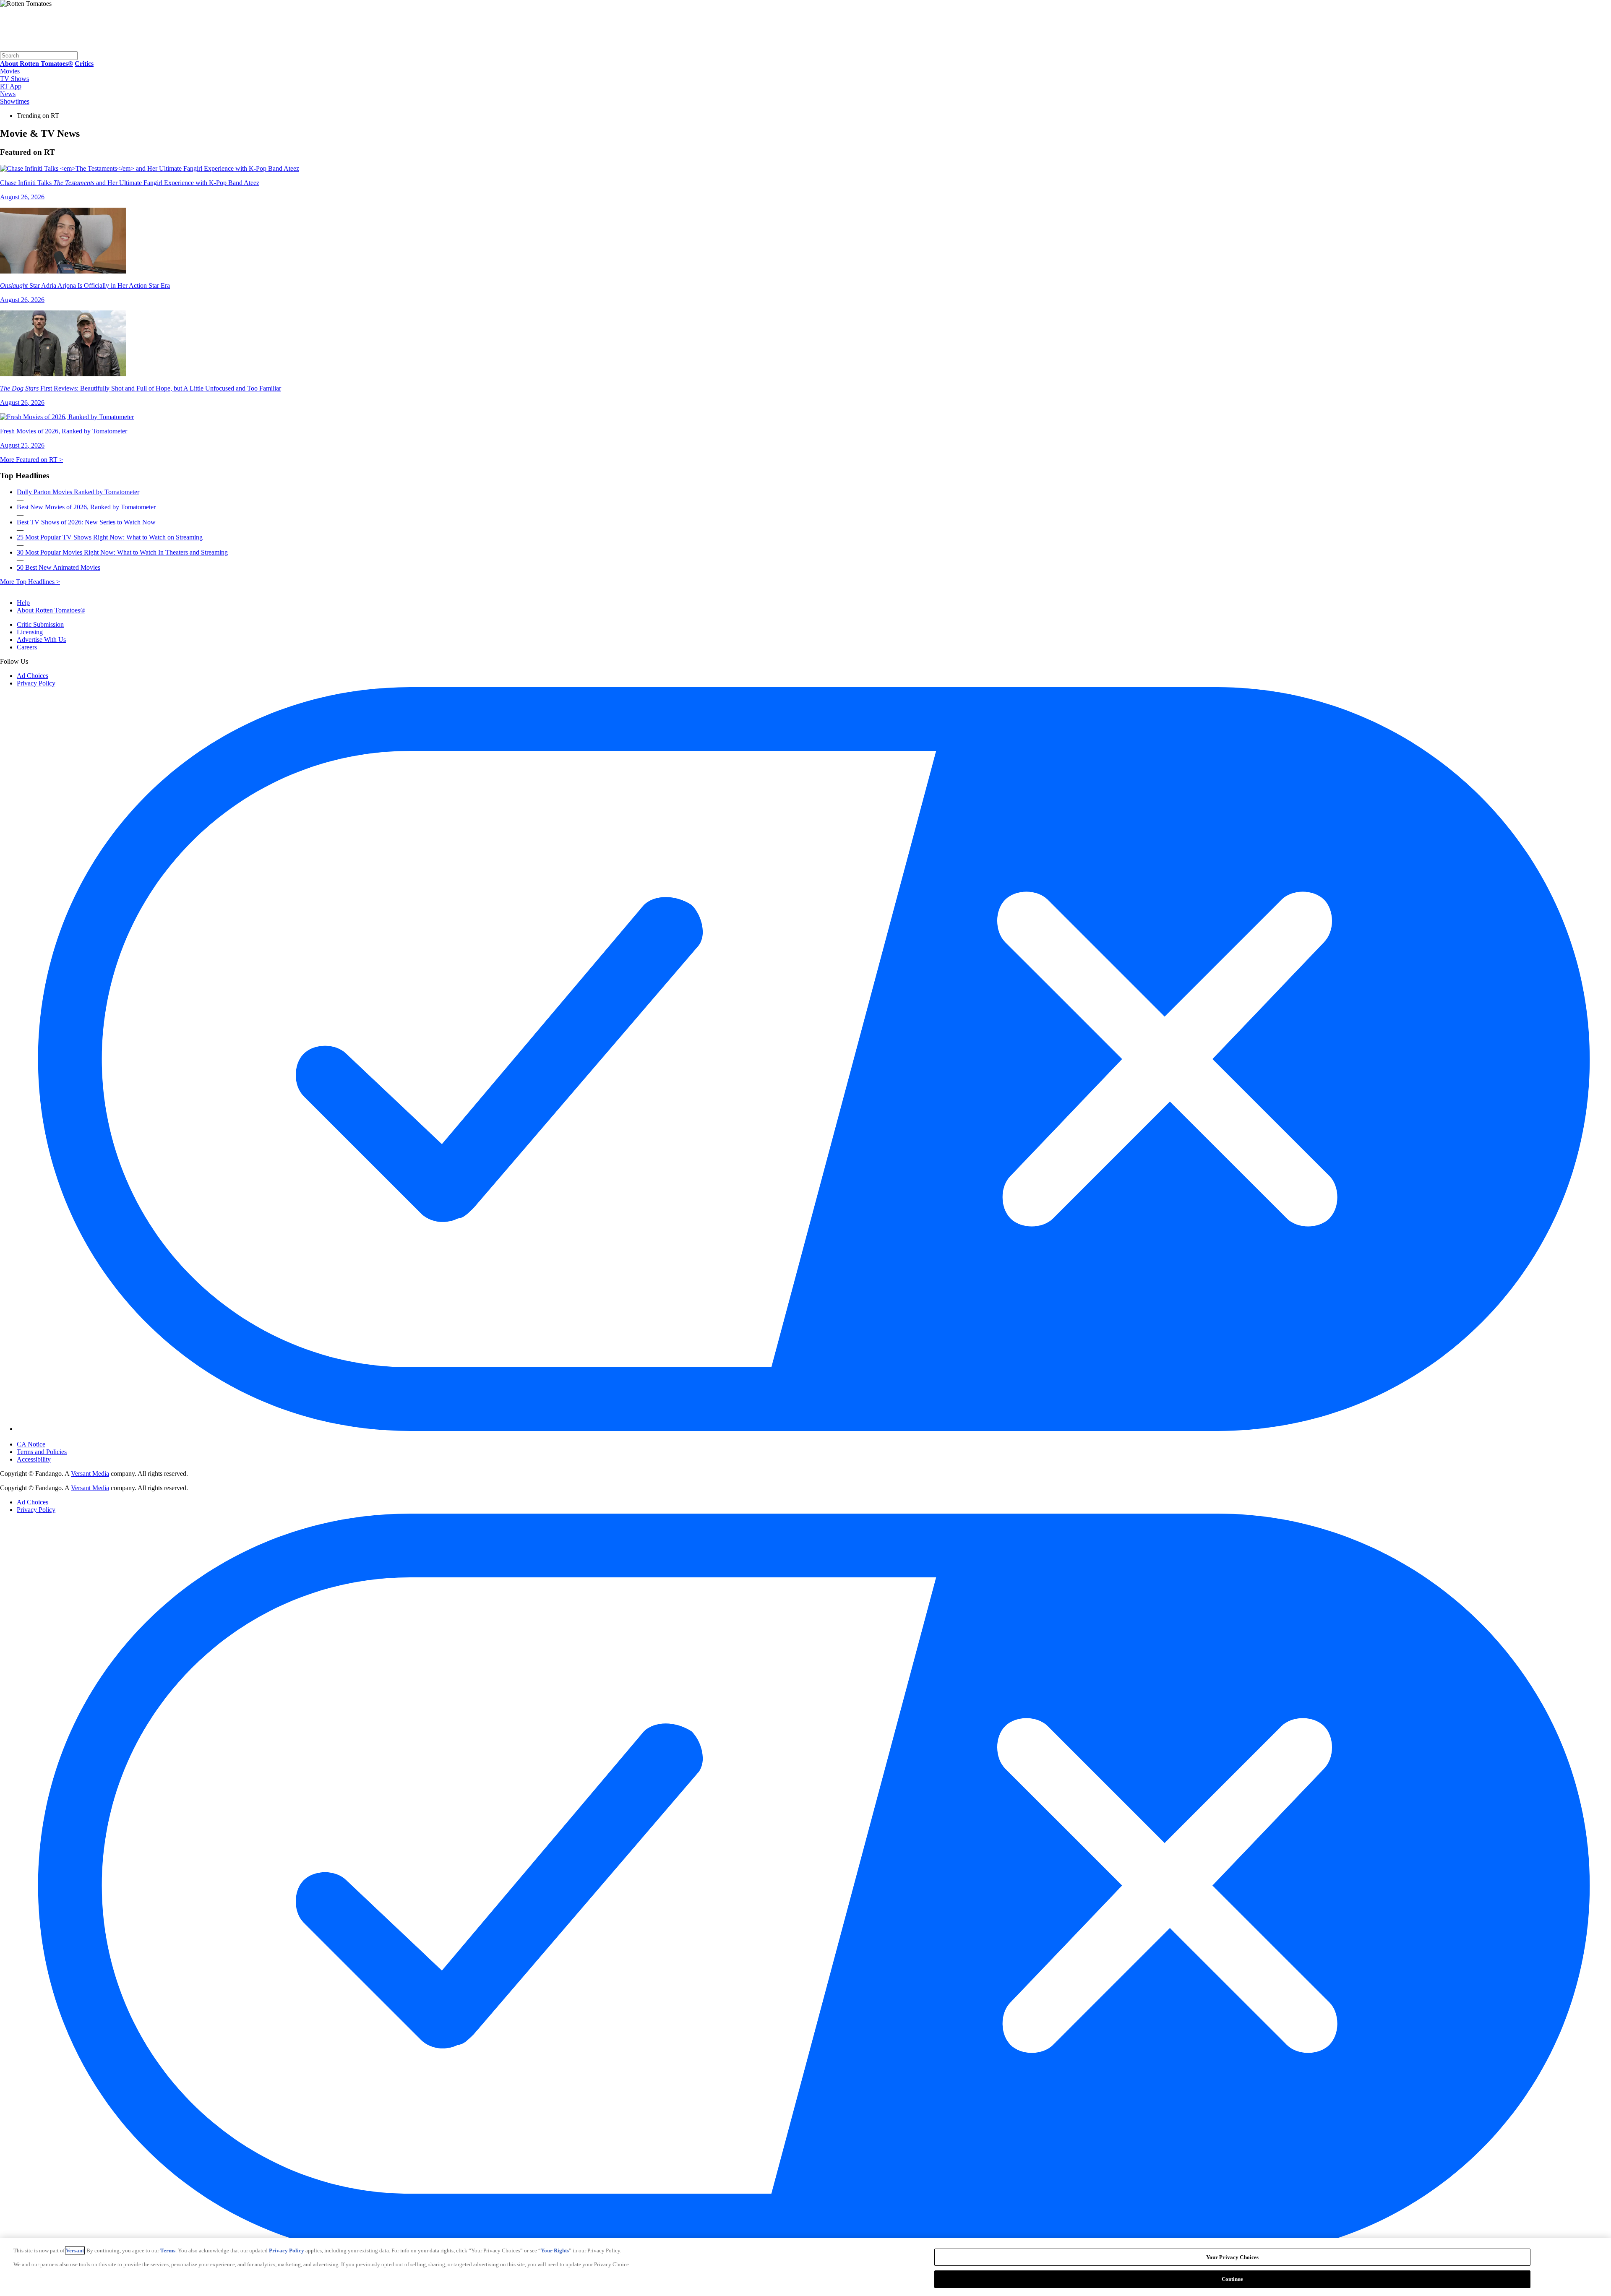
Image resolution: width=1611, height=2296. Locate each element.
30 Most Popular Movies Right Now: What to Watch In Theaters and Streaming (122, 552)
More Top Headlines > (30, 582)
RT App (11, 86)
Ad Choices (33, 676)
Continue (1233, 2279)
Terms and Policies (42, 1452)
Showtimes (15, 101)
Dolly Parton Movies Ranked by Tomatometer (78, 492)
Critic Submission (40, 624)
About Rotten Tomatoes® (51, 610)
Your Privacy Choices (52, 1437)
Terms (168, 2250)
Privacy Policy (36, 683)
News (8, 94)
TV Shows (14, 79)
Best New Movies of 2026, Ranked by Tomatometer (86, 507)
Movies (10, 71)
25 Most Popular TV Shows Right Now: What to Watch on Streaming (110, 537)
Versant (75, 2250)
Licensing (30, 632)
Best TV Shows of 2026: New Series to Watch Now (86, 522)
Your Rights (555, 2250)
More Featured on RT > (31, 460)
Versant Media (90, 1474)
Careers (27, 647)
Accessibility (34, 1459)
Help (23, 603)
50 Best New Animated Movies (59, 567)
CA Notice (31, 1444)
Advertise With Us (41, 640)
